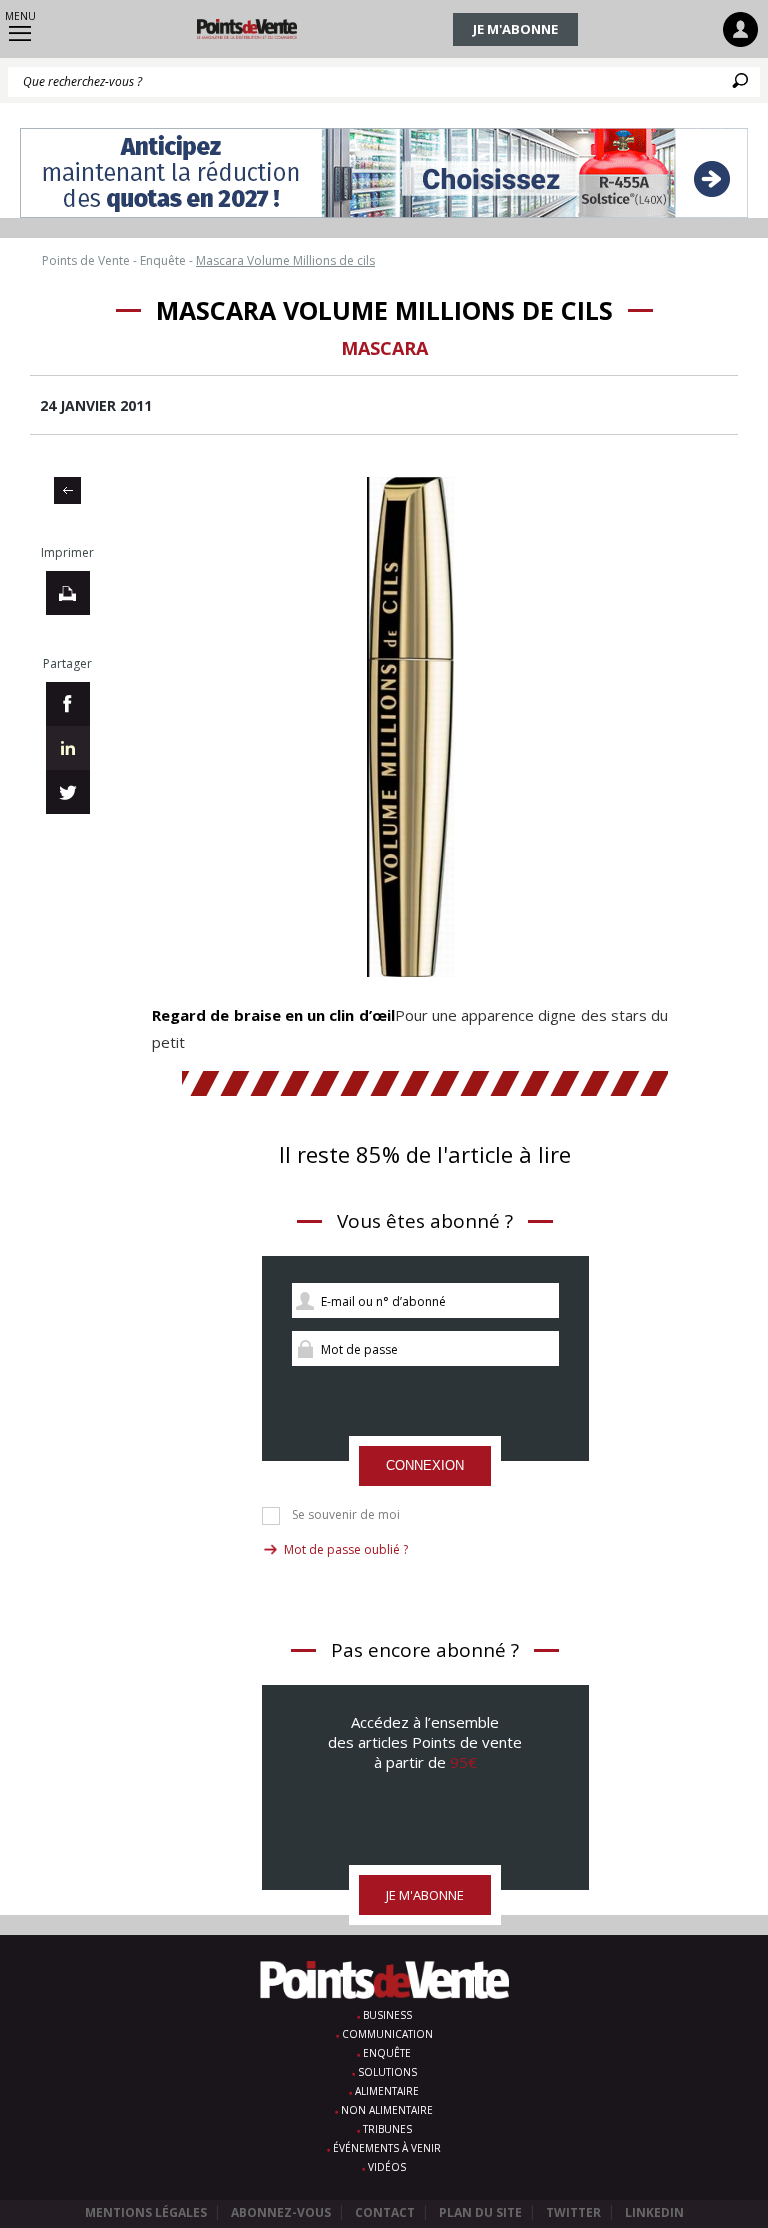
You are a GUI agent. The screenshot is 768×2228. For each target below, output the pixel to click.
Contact (385, 2212)
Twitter (573, 2212)
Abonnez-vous (281, 2212)
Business (387, 2015)
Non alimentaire (387, 2110)
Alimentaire (387, 2091)
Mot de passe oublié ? (346, 1549)
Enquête (387, 2053)
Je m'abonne (515, 29)
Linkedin (654, 2212)
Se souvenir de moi (346, 1515)
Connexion (425, 1465)
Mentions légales (146, 2212)
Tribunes (387, 2129)
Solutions (387, 2072)
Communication (387, 2034)
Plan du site (480, 2212)
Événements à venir (387, 2148)
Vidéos (387, 2167)
